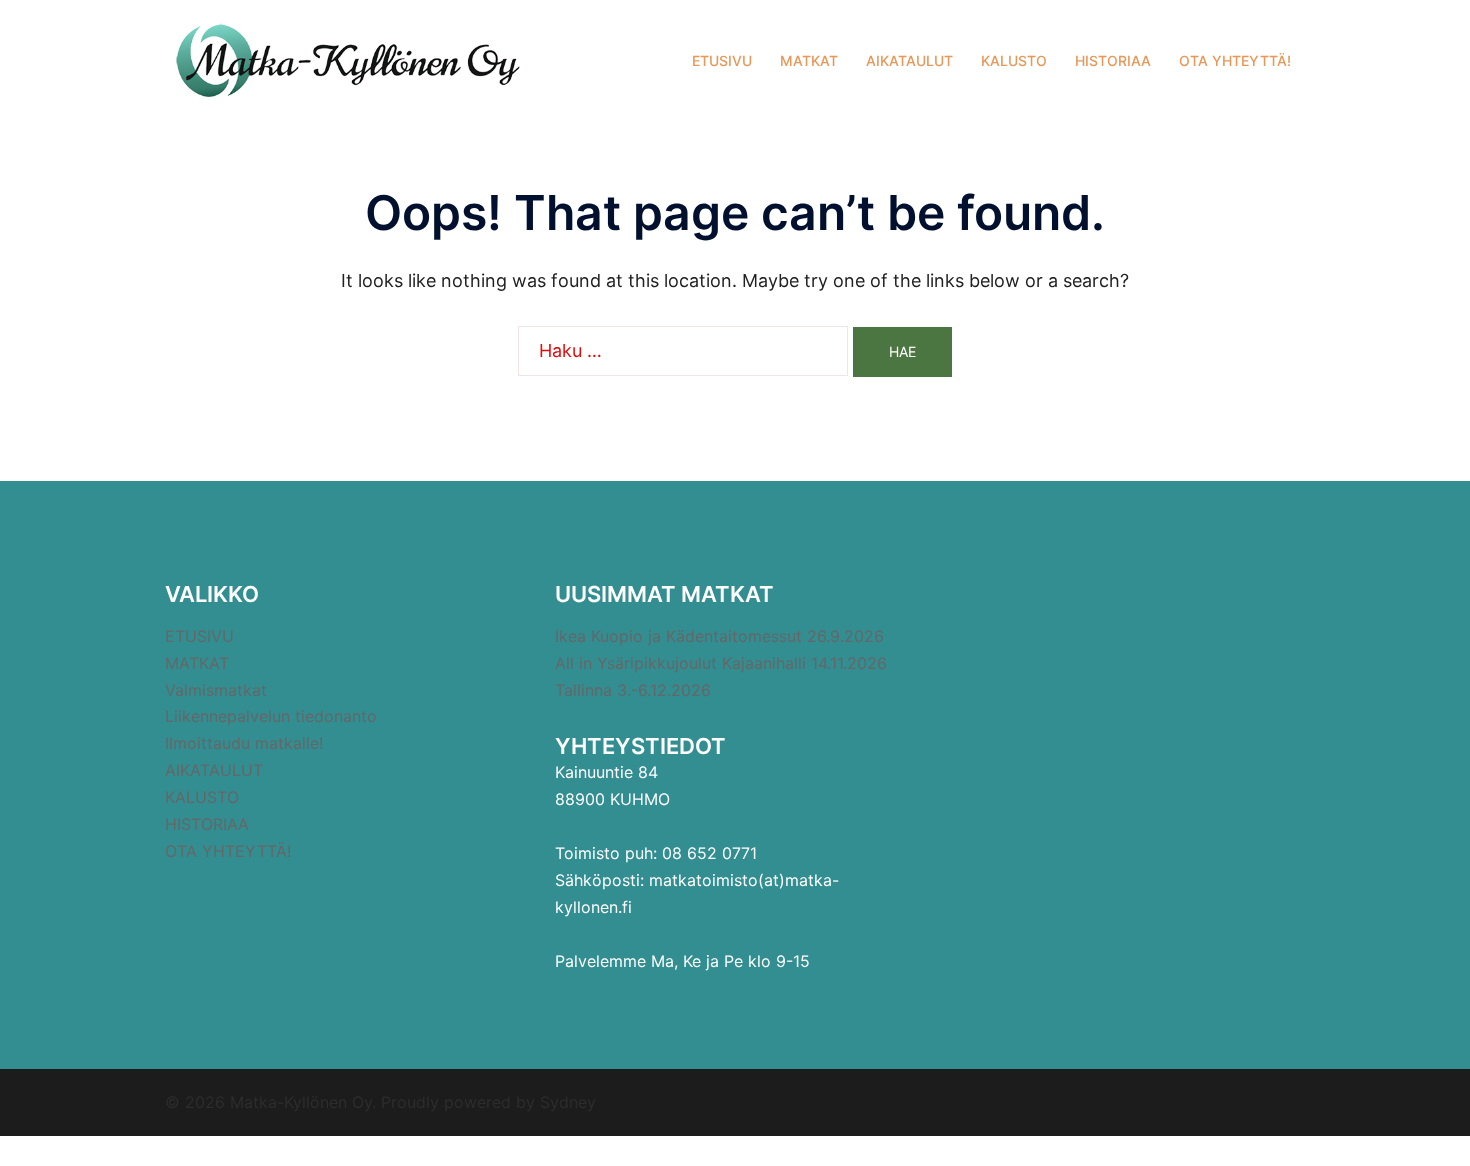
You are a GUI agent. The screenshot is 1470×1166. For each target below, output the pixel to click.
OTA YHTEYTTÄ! (1235, 60)
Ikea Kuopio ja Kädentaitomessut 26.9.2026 (719, 636)
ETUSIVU (722, 60)
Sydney (568, 1102)
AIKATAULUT (909, 60)
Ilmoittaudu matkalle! (244, 743)
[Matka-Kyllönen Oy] (345, 58)
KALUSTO (1014, 60)
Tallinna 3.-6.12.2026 (633, 690)
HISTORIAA (1113, 60)
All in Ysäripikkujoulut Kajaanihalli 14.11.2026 (721, 663)
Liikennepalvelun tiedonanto (271, 716)
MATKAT (809, 60)
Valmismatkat (216, 690)
